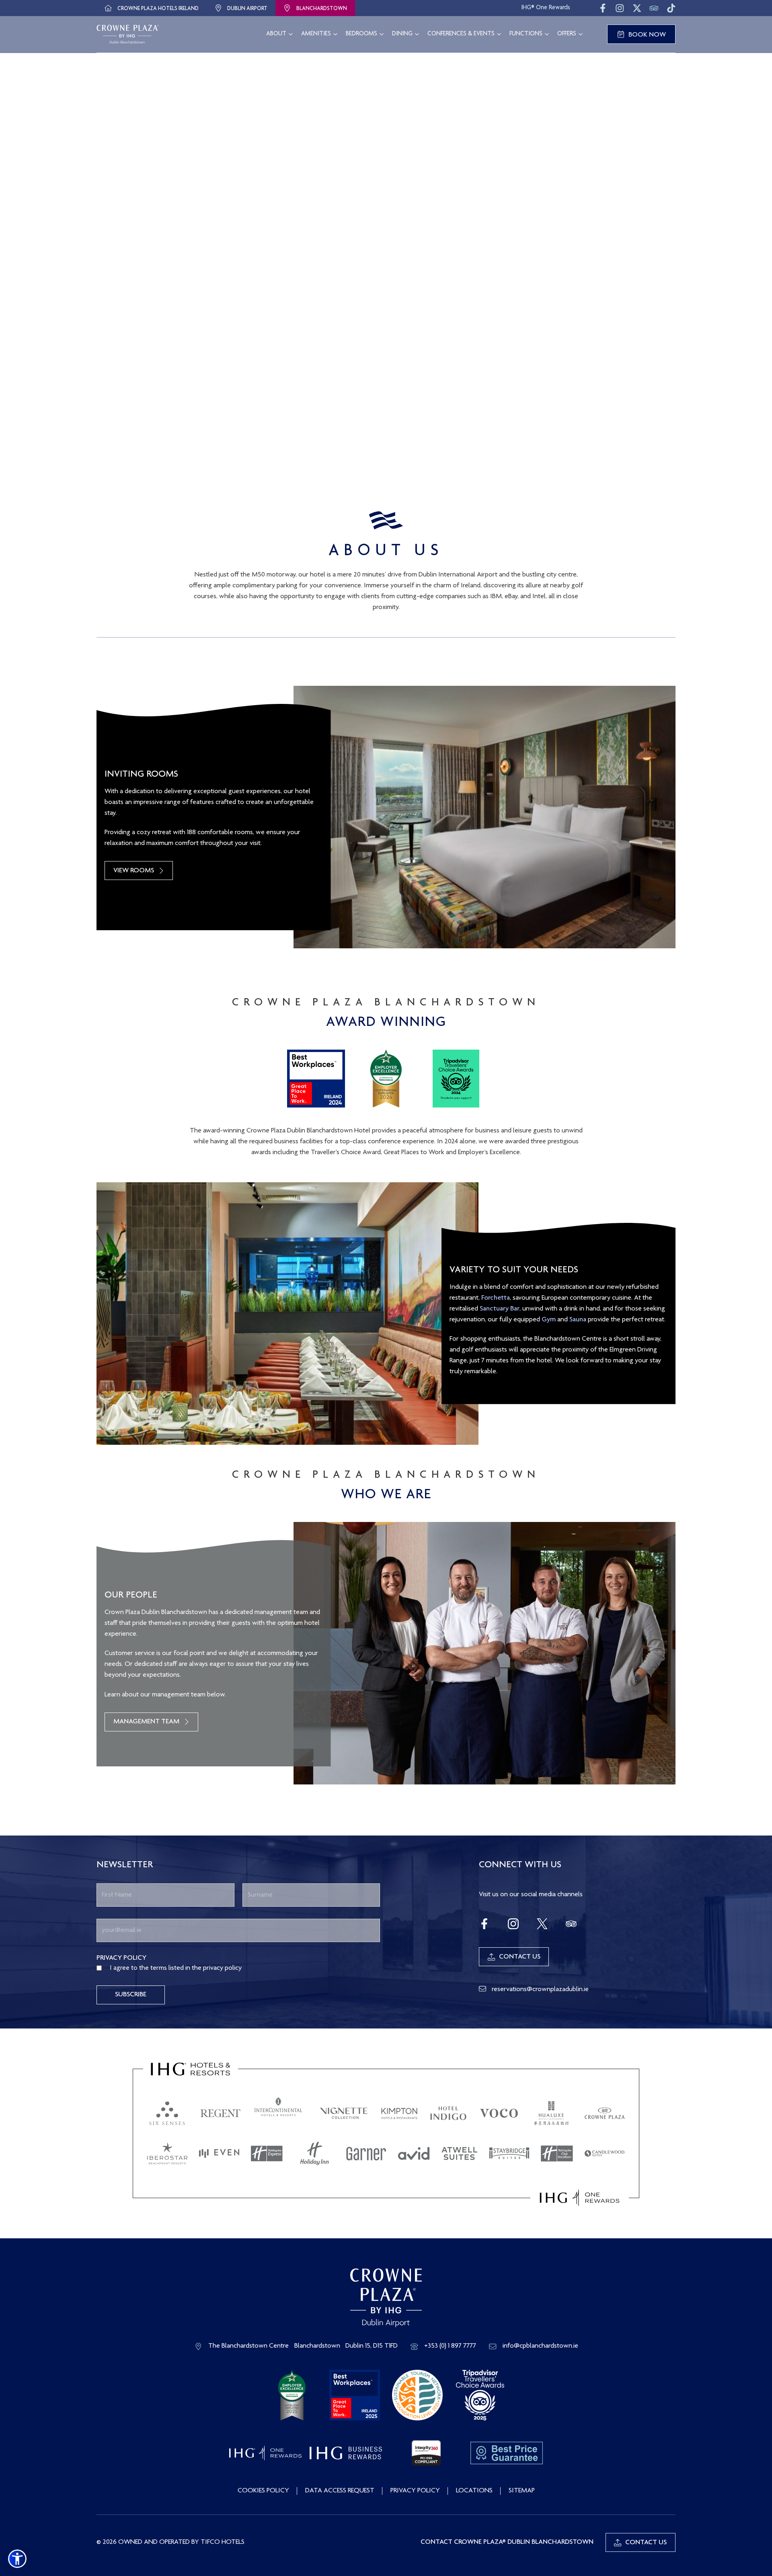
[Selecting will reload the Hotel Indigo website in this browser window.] (448, 2113)
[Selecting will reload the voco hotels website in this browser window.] (499, 2113)
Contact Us (520, 1957)
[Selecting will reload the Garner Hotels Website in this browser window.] (366, 2154)
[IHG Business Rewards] (346, 2453)
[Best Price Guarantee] (507, 2453)
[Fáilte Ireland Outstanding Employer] (292, 2396)
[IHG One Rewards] (265, 2453)
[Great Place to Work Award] (355, 2396)
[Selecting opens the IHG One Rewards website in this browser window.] (580, 2198)
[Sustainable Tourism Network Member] (417, 2396)
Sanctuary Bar (500, 1309)
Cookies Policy (263, 2491)
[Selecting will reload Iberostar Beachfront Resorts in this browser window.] (167, 2154)
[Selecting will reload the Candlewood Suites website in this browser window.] (605, 2154)
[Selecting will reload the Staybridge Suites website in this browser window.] (509, 2154)
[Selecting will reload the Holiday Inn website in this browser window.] (314, 2154)
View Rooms (134, 871)
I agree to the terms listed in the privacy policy (176, 1968)
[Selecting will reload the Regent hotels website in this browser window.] (221, 2113)
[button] (17, 2559)
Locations (474, 2491)
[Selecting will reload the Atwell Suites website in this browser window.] (460, 2154)
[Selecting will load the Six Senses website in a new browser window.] (167, 2113)
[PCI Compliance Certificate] (426, 2453)
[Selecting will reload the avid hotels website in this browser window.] (414, 2154)
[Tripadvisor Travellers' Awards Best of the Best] (480, 2396)
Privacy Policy (415, 2491)
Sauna (578, 1320)
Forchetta (496, 1298)
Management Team (146, 1722)
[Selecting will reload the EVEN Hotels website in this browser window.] (219, 2154)
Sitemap (522, 2491)
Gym (549, 1320)
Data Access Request (340, 2491)
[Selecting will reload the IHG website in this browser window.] (191, 2069)
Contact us (646, 2543)
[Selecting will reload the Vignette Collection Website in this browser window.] (344, 2113)
